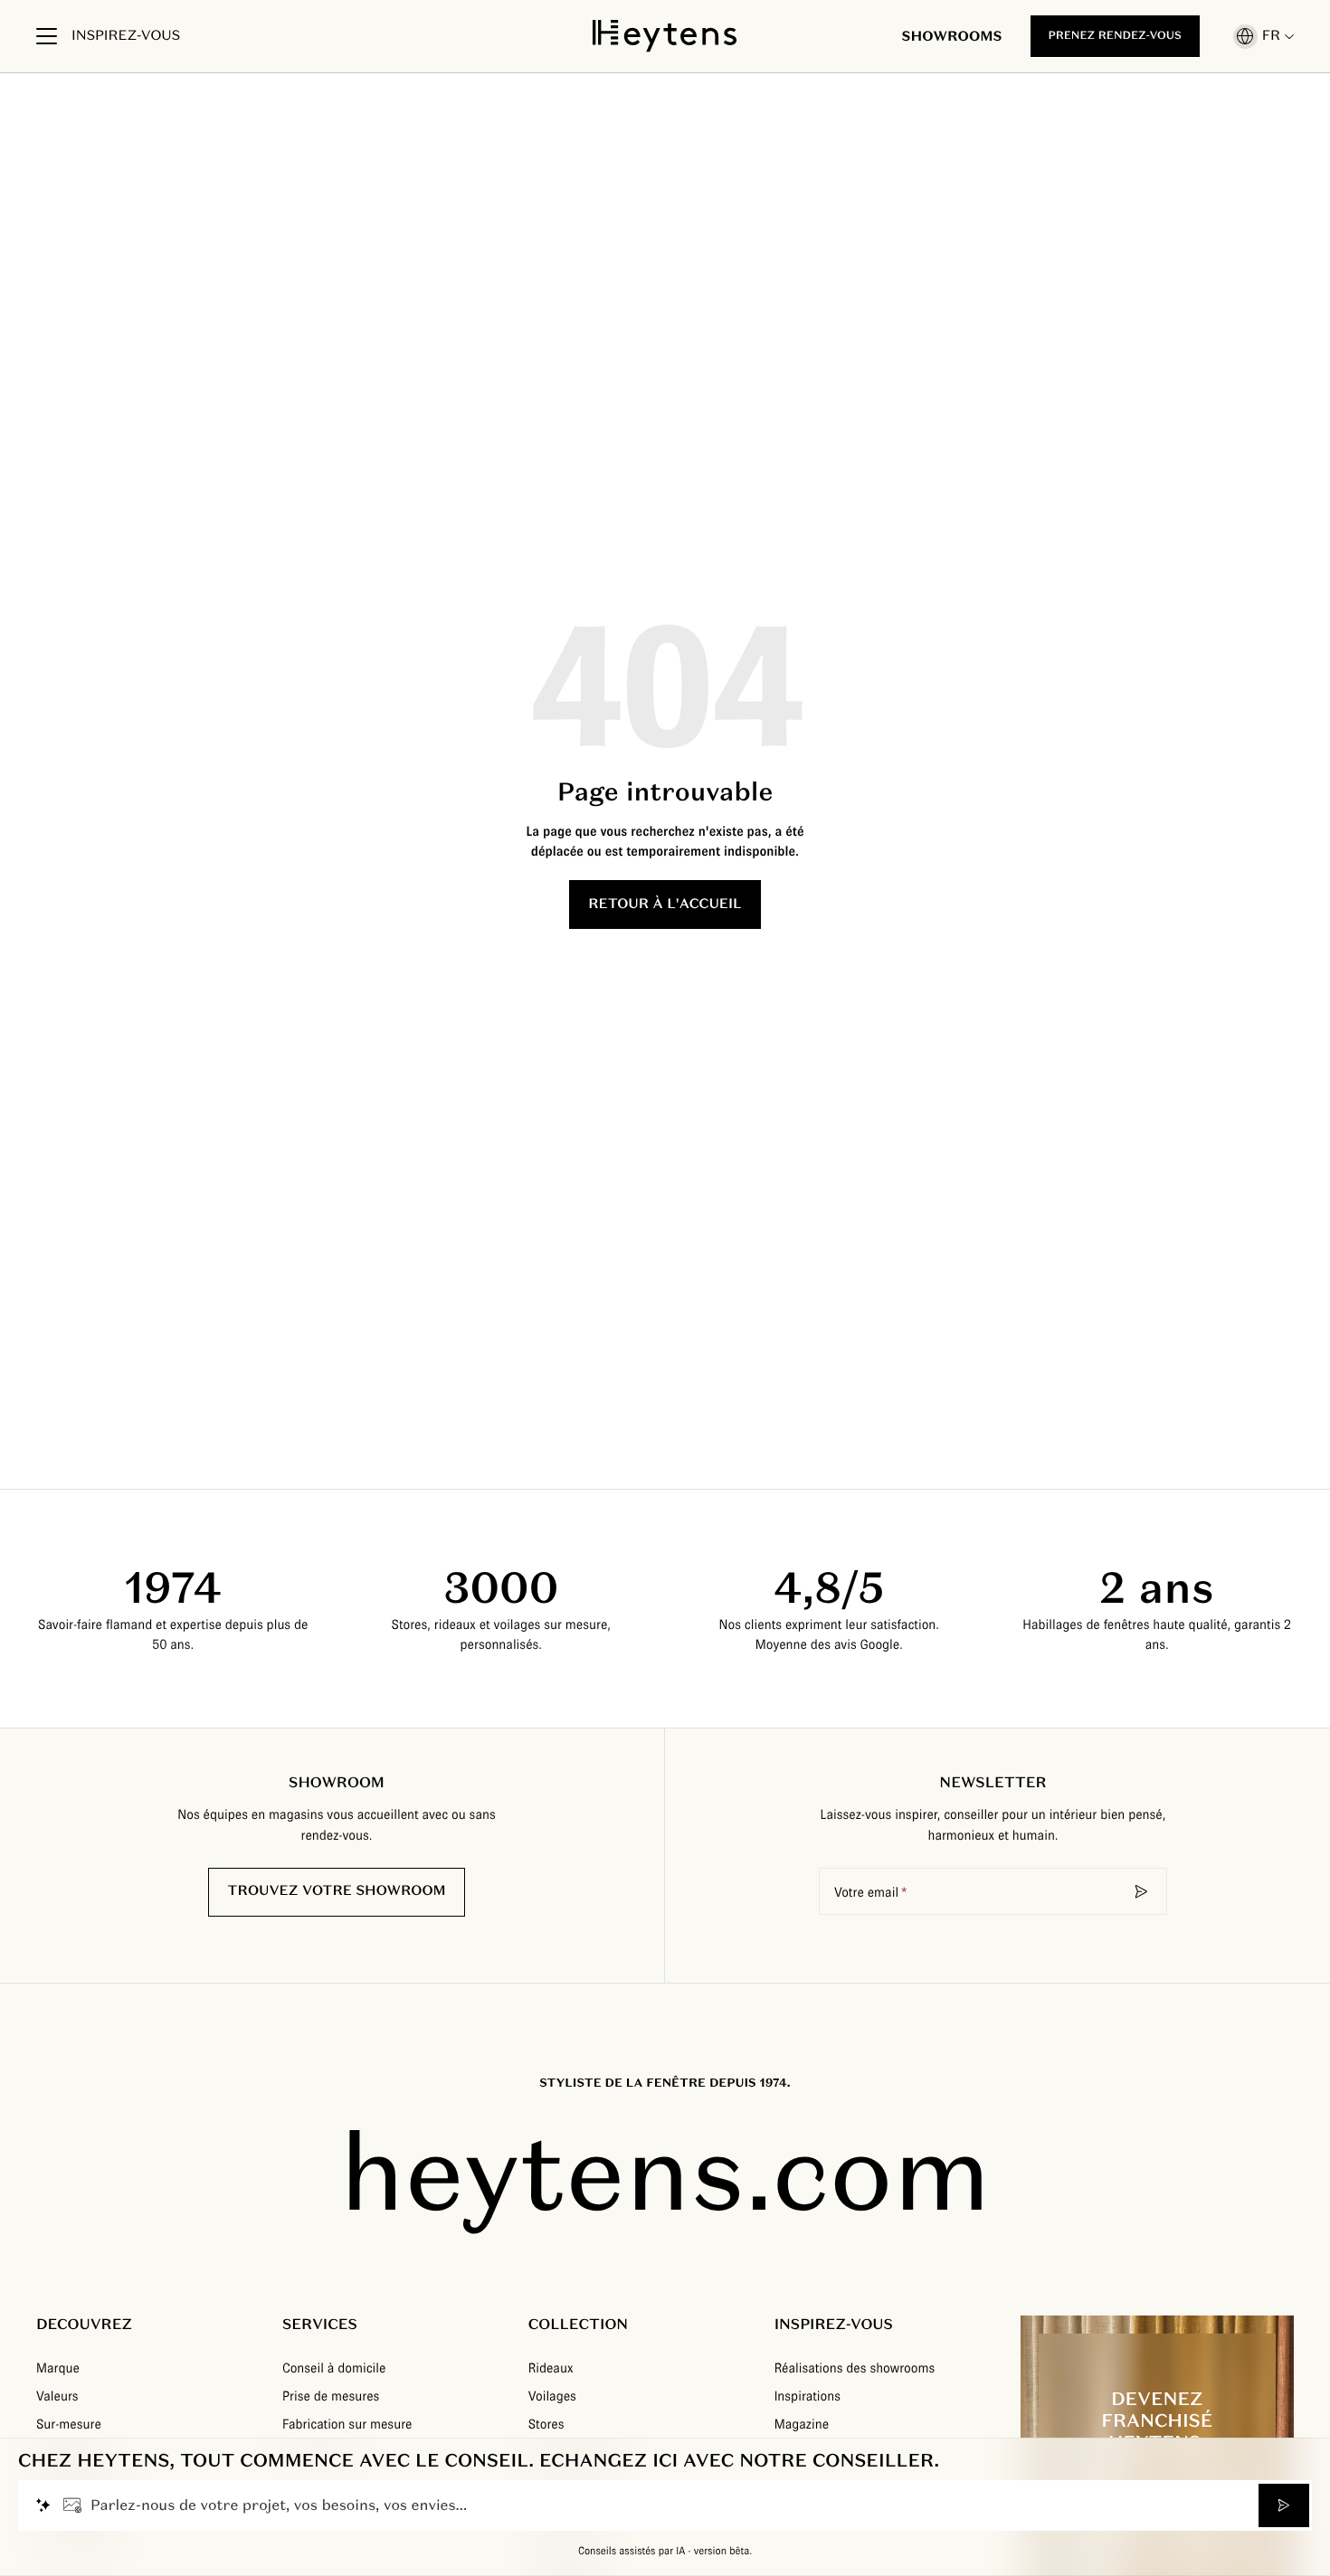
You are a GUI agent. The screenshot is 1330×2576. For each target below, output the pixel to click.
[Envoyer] (1284, 2505)
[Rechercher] (1142, 1891)
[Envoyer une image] (72, 2505)
